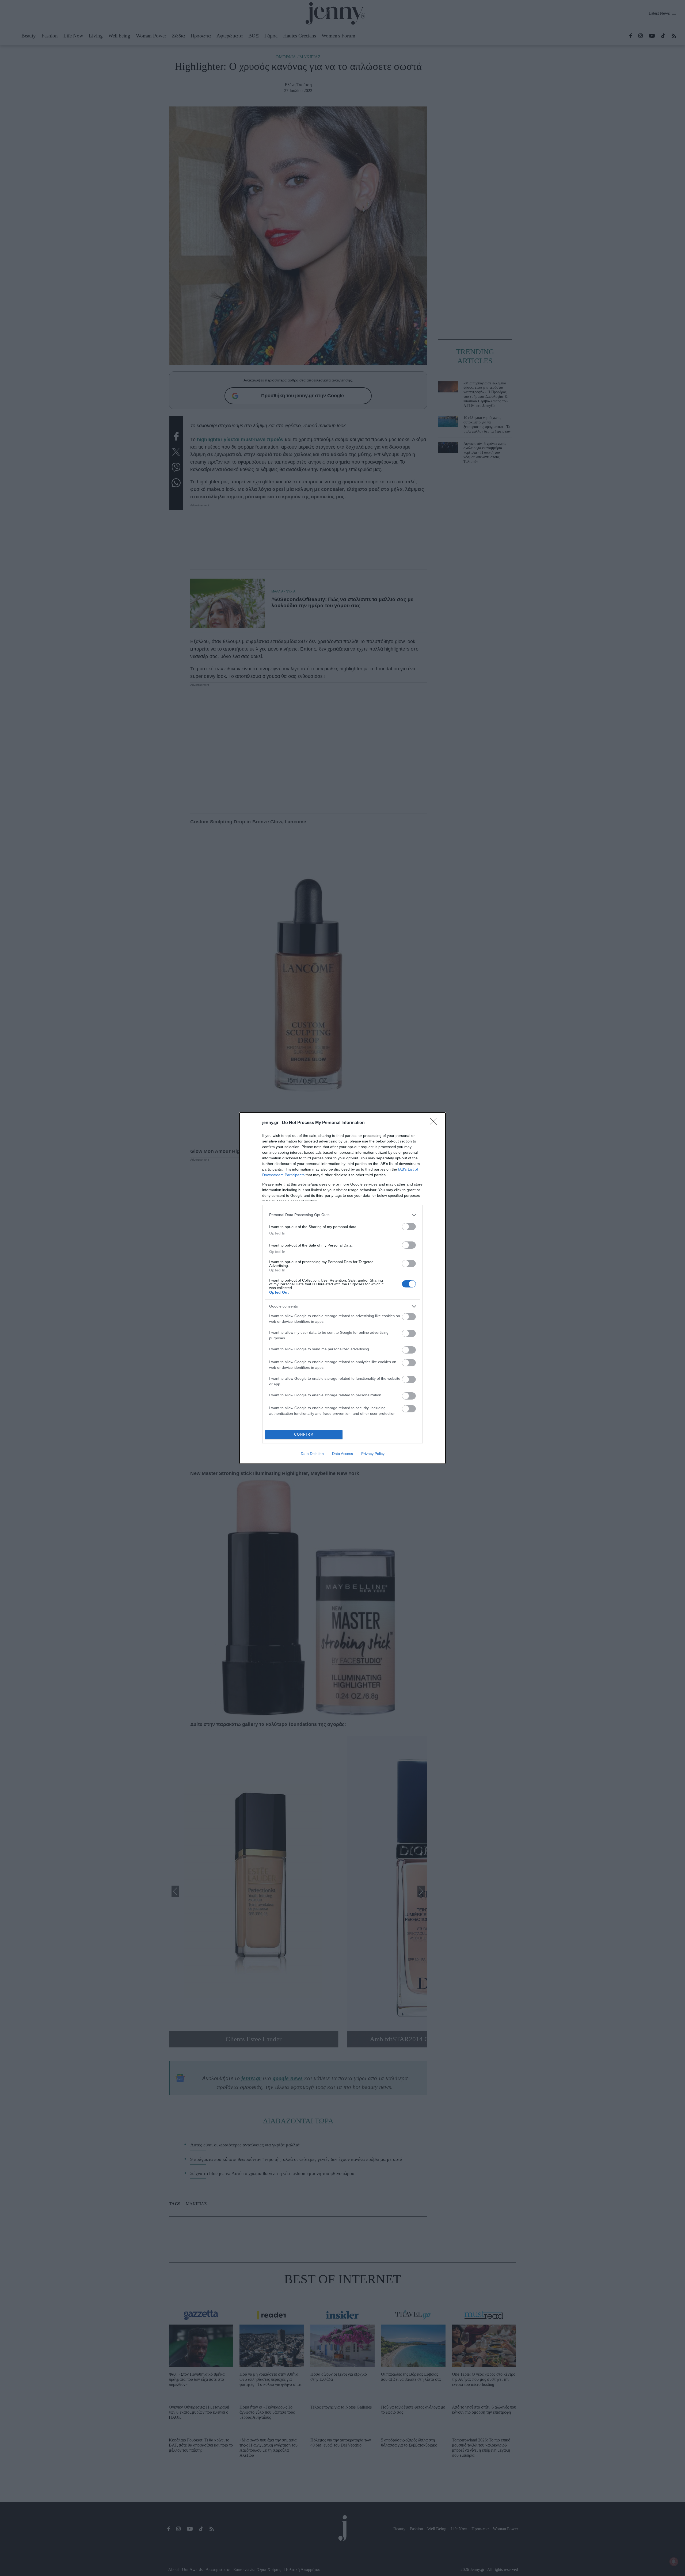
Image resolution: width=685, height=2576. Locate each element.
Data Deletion (312, 1454)
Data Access (342, 1454)
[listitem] (342, 1215)
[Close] (435, 1123)
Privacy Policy (373, 1454)
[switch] (409, 1227)
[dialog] (342, 1288)
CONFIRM (304, 1434)
